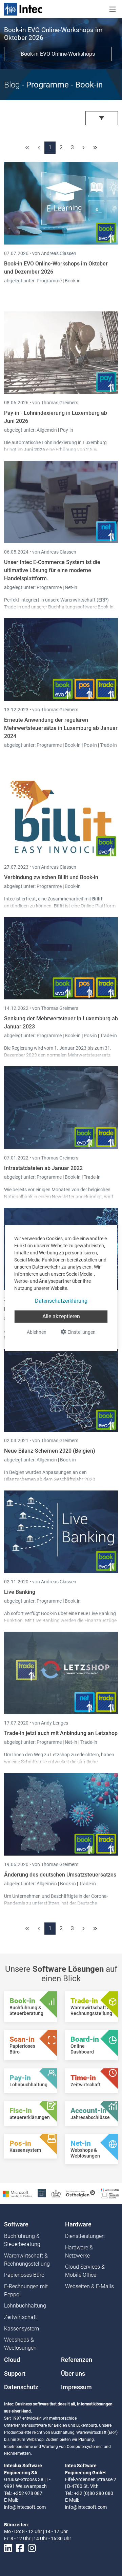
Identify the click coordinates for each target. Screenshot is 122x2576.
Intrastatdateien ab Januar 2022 (43, 1168)
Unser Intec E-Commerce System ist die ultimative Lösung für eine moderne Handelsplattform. (52, 570)
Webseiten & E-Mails (89, 2286)
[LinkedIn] (8, 2548)
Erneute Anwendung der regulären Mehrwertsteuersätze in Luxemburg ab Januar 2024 (61, 728)
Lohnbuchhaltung (25, 2306)
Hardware (78, 2224)
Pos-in (90, 745)
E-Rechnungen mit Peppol (26, 2290)
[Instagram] (32, 2548)
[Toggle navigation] (113, 9)
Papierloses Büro (24, 2275)
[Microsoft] (17, 2193)
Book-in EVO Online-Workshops (58, 54)
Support (15, 2374)
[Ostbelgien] (81, 2193)
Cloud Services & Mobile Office (85, 2271)
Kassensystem (22, 2329)
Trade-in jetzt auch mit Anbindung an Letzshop (61, 1733)
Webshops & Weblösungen (20, 2344)
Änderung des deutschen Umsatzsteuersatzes (60, 1875)
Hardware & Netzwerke (79, 2252)
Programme (50, 281)
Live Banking (20, 1592)
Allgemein (47, 430)
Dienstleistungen (85, 2236)
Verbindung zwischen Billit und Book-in (51, 877)
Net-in (71, 587)
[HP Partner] (42, 2193)
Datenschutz (21, 2387)
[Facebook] (20, 2548)
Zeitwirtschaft (21, 2317)
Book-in (73, 281)
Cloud (12, 2360)
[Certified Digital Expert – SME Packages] (110, 2193)
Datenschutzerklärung (61, 1301)
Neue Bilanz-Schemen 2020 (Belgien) (50, 1451)
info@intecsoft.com (25, 2507)
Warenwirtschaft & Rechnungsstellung (27, 2260)
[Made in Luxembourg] (56, 2193)
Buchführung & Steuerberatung (22, 2240)
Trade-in (108, 745)
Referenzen (77, 2360)
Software (16, 2224)
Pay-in (67, 430)
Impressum (76, 2387)
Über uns (73, 2374)
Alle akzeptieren (61, 1316)
